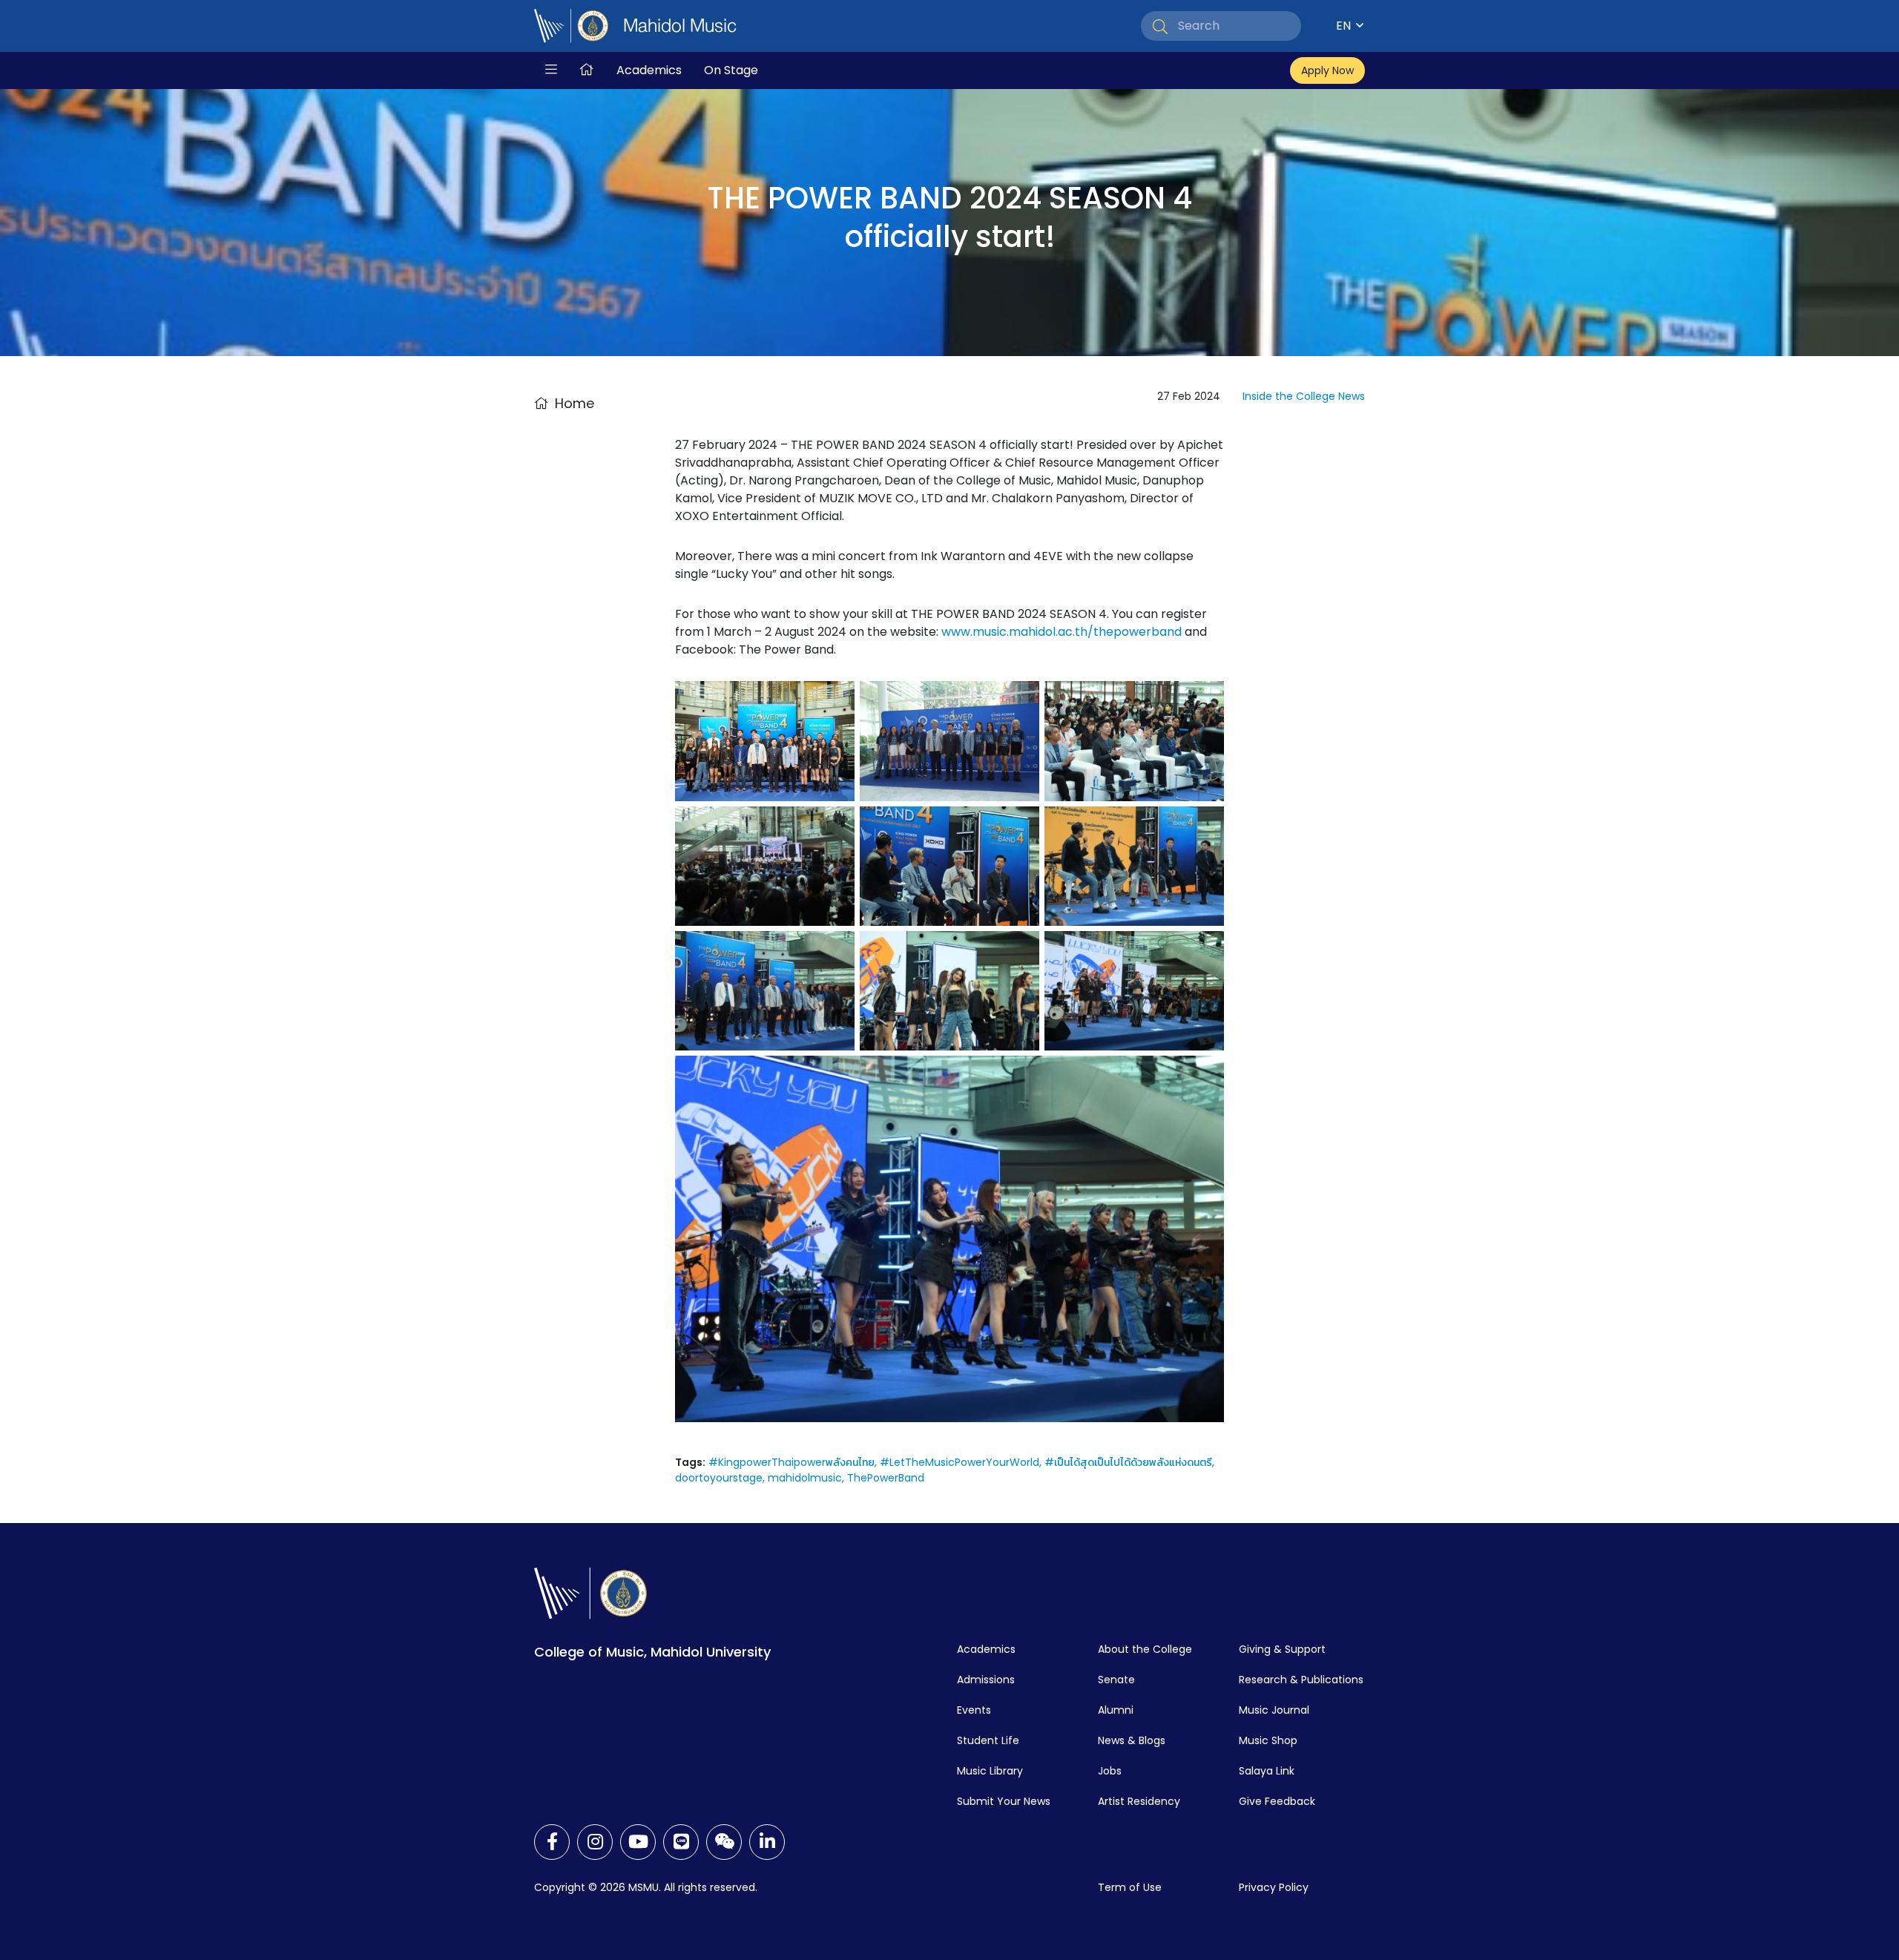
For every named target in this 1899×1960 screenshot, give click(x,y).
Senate (1116, 1680)
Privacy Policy (1274, 1887)
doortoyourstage (719, 1478)
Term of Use (1130, 1887)
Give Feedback (1277, 1801)
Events (974, 1710)
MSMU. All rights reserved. (693, 1887)
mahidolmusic (805, 1478)
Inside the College (1289, 396)
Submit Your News (1004, 1801)
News (1352, 396)
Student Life (988, 1740)
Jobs (1110, 1771)
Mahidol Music (680, 26)
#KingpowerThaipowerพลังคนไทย (791, 1462)
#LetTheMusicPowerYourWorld (960, 1462)
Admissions (986, 1680)
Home (575, 403)
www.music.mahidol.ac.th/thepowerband (1062, 632)
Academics (649, 70)
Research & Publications (1301, 1680)
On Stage (731, 70)
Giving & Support (1282, 1649)
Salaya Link (1267, 1771)
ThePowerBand (886, 1478)
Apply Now (1327, 70)
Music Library (990, 1771)
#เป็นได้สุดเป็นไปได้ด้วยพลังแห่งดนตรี (1128, 1462)
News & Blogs (1132, 1740)
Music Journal (1274, 1710)
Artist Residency (1139, 1801)
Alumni (1116, 1710)
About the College (1145, 1649)
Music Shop (1268, 1740)
